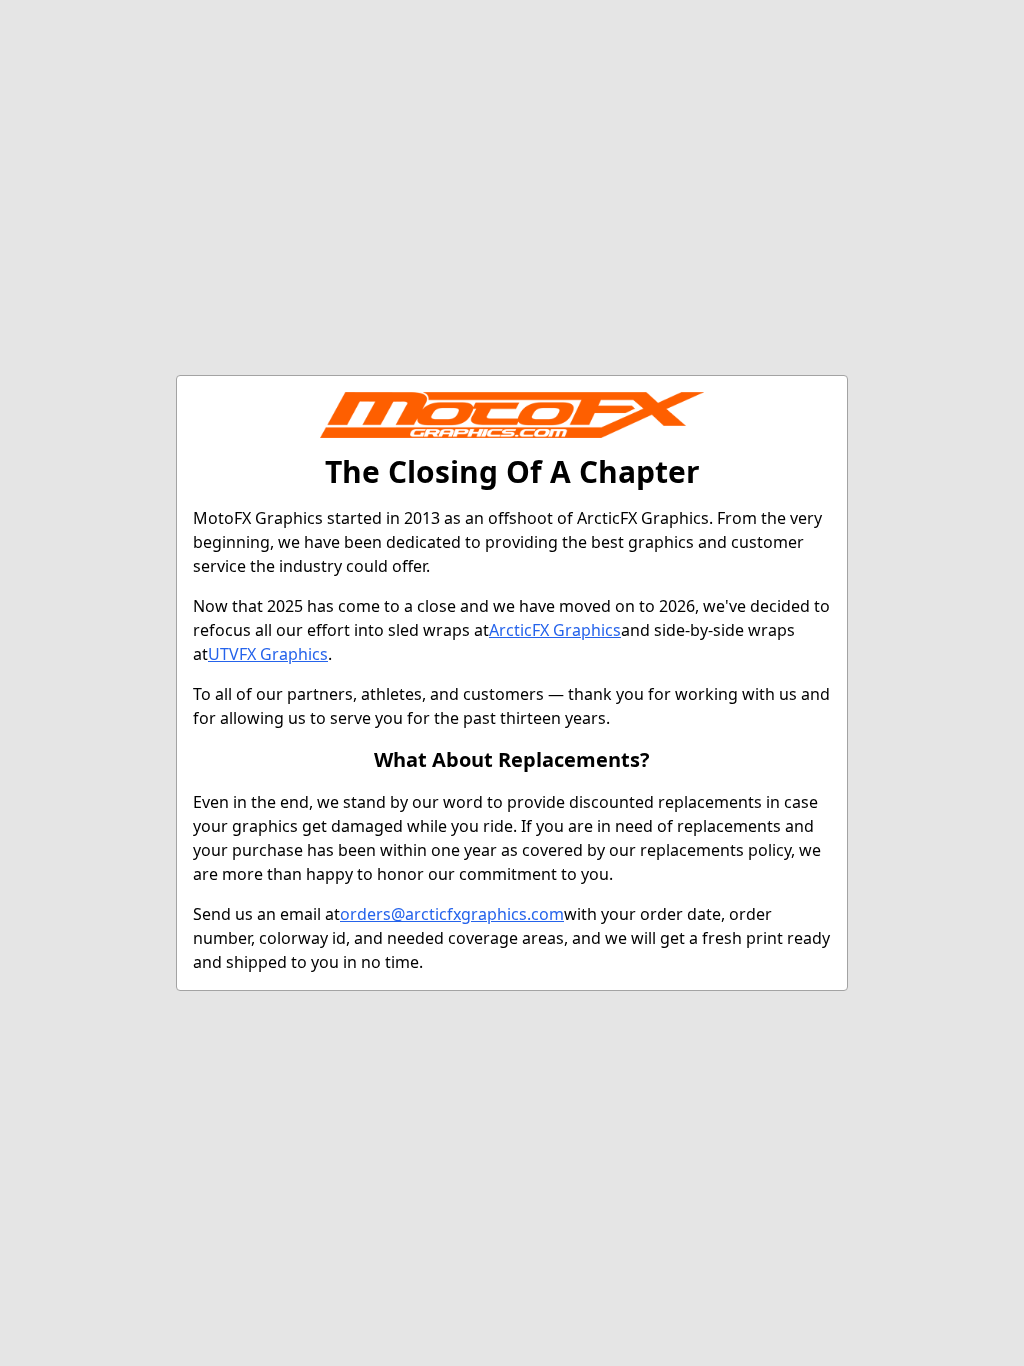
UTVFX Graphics (268, 654)
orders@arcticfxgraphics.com (452, 914)
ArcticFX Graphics (555, 630)
